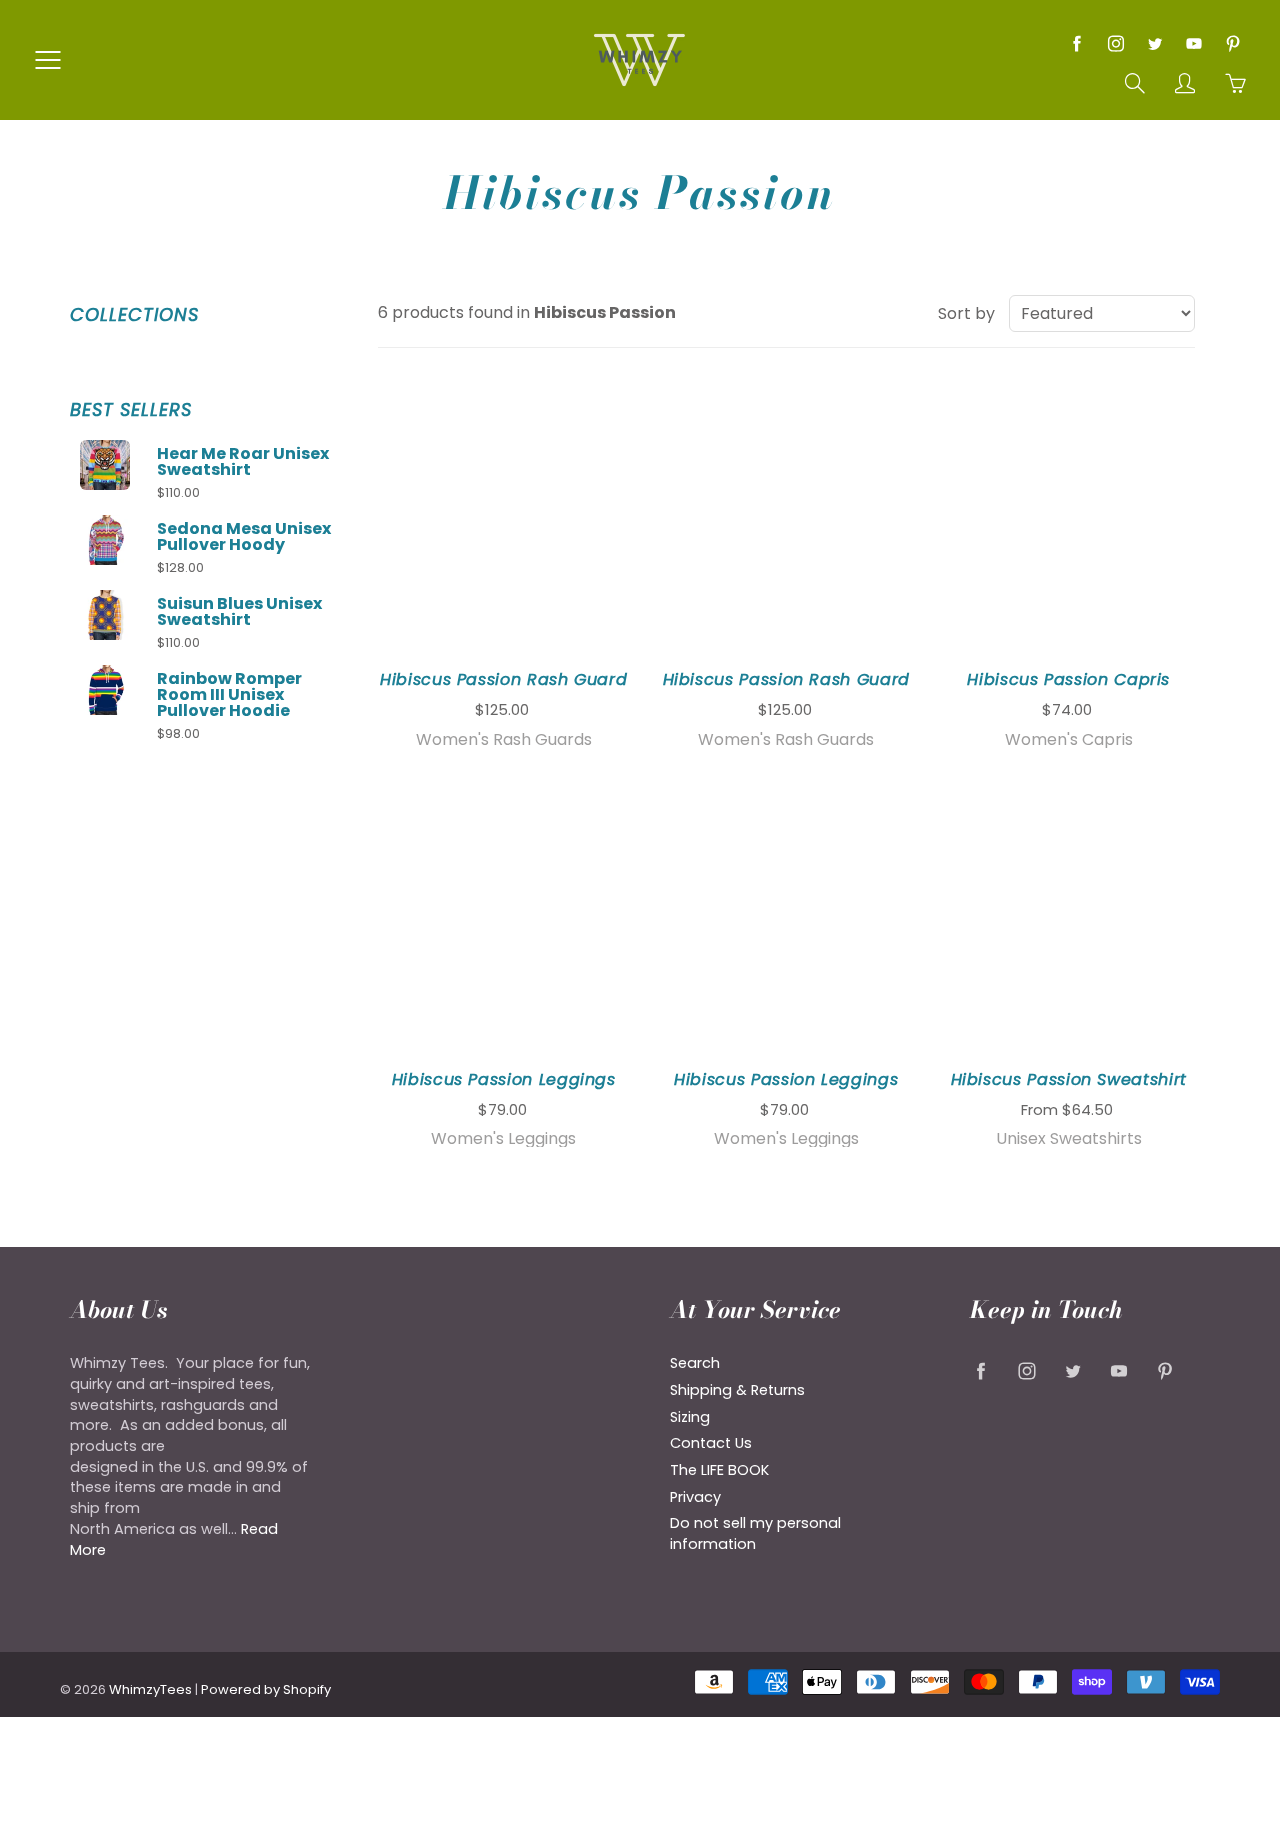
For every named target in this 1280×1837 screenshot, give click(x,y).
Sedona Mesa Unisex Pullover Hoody (244, 537)
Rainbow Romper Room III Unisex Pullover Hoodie (229, 695)
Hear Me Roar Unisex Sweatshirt (243, 462)
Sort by (966, 314)
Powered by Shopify (266, 1689)
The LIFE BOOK (719, 1470)
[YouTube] (1193, 43)
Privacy (695, 1497)
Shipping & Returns (737, 1390)
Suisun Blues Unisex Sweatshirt (239, 612)
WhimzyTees (150, 1689)
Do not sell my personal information (755, 1533)
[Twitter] (1154, 43)
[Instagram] (1115, 43)
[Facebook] (1076, 43)
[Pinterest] (1232, 43)
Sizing (690, 1417)
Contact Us (711, 1443)
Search (695, 1363)
